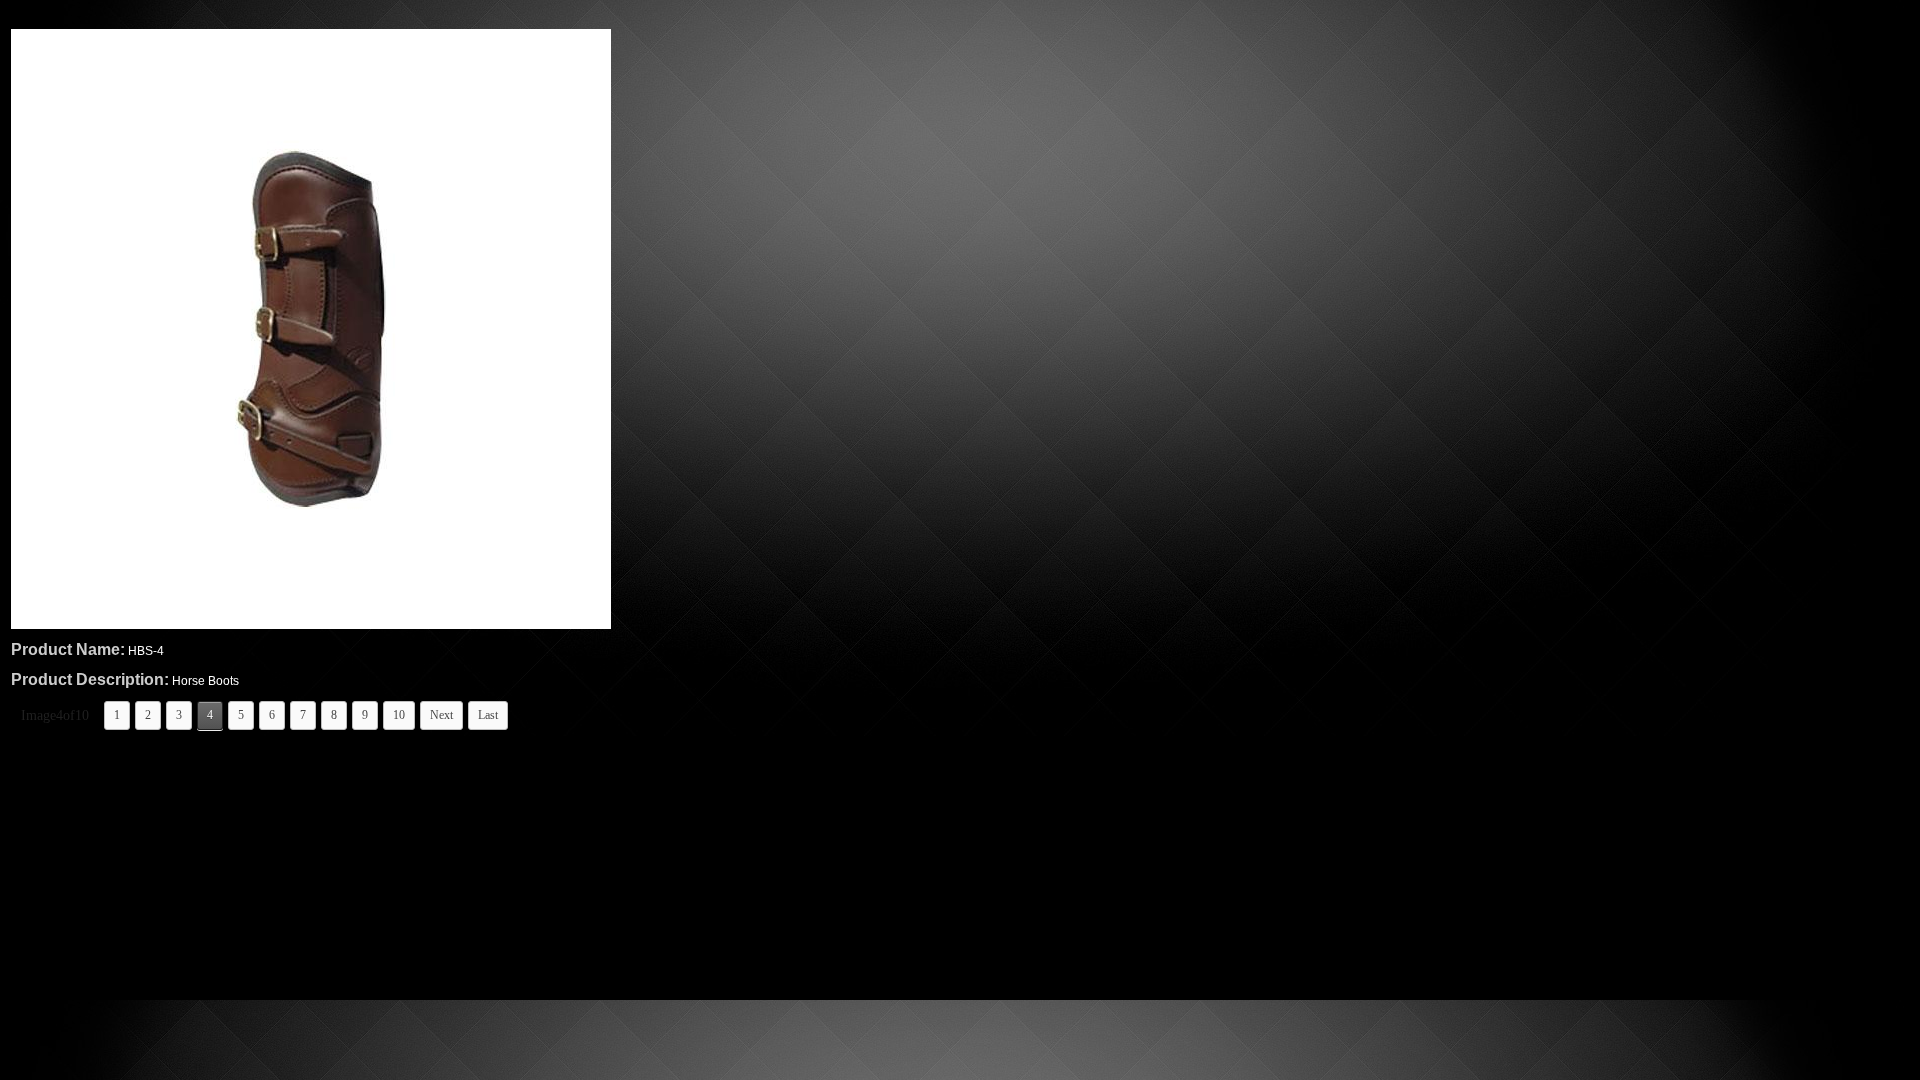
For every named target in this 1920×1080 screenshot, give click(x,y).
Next (441, 715)
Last (488, 715)
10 (399, 715)
